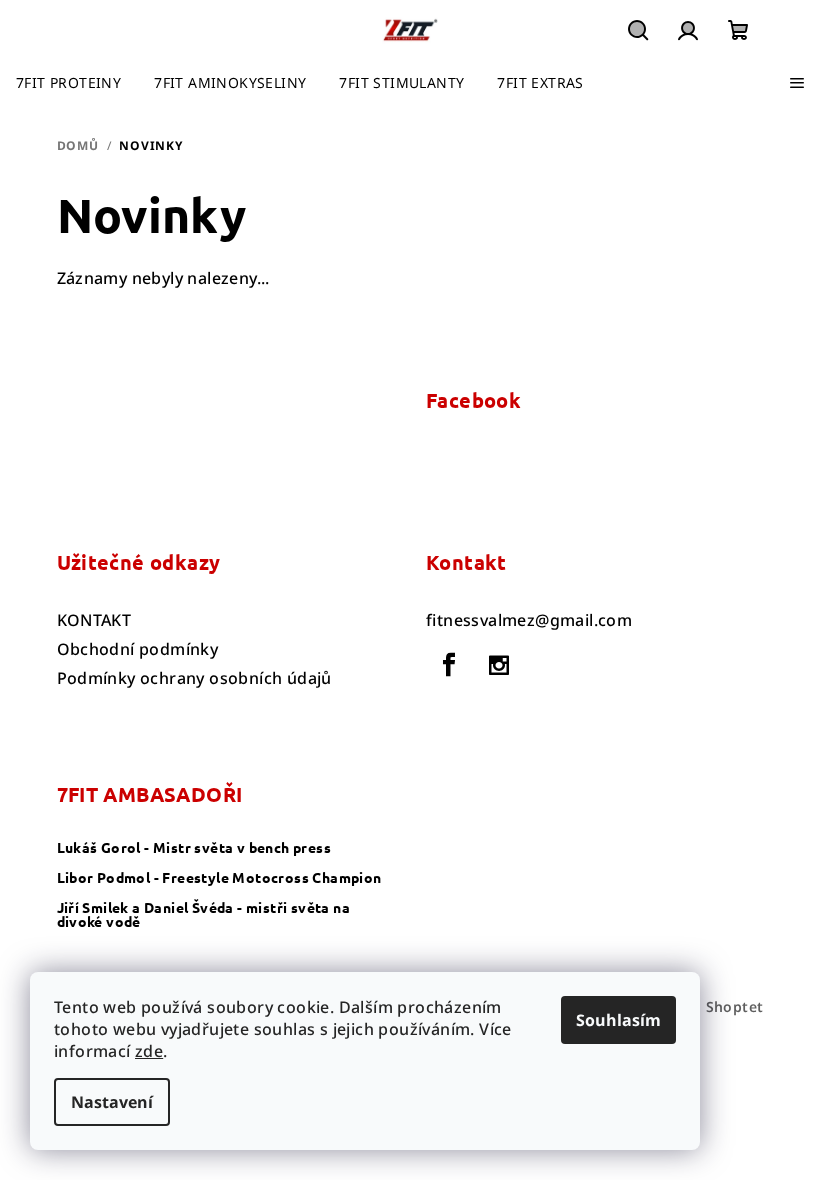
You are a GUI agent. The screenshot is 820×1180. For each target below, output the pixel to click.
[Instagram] (499, 665)
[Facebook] (449, 665)
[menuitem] (68, 83)
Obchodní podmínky (138, 649)
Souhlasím (618, 1020)
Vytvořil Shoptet (703, 1006)
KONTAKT (94, 620)
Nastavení (112, 1102)
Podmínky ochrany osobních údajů (194, 678)
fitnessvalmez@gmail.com (529, 620)
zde (149, 1051)
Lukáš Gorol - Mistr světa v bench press (194, 847)
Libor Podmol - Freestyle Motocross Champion (219, 877)
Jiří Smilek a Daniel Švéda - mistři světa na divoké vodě (204, 914)
